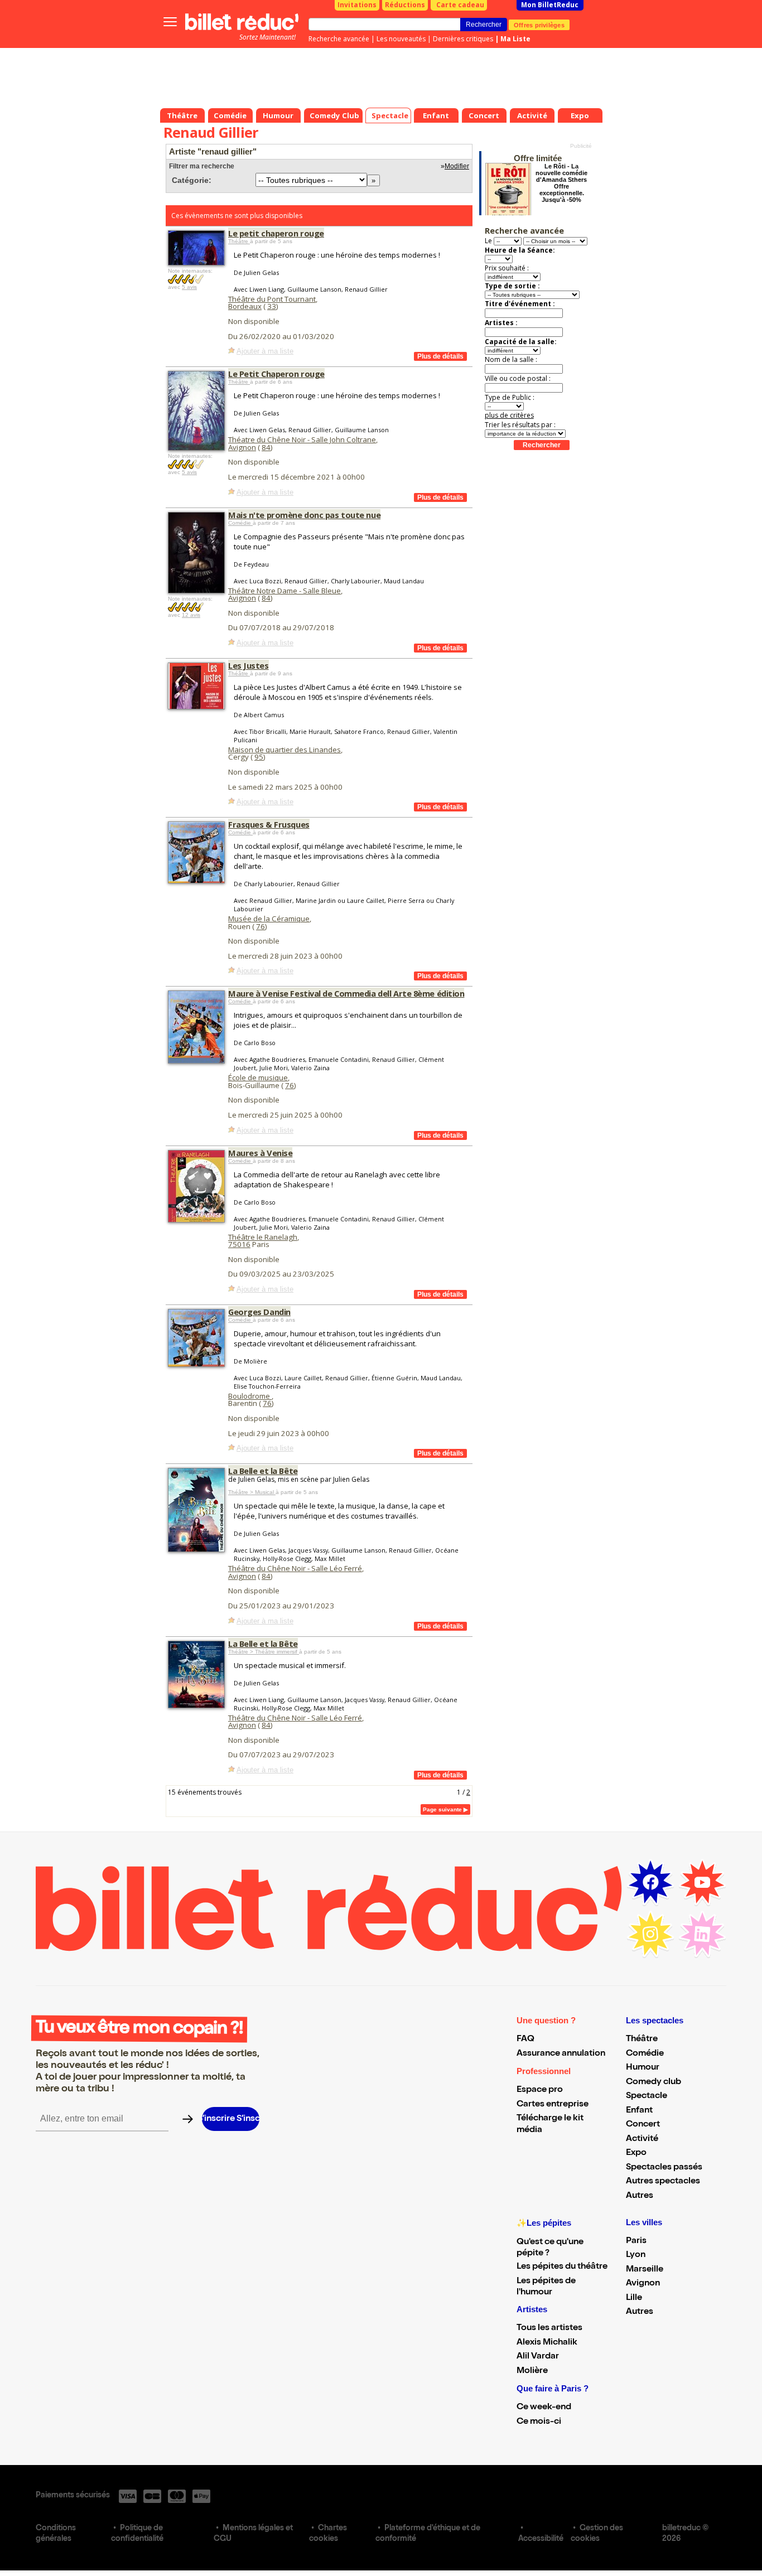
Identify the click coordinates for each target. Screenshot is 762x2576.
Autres (640, 2196)
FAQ (525, 2039)
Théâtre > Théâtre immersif (264, 1652)
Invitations (357, 5)
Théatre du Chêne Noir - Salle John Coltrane (302, 439)
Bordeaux (245, 306)
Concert (643, 2125)
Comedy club (654, 2082)
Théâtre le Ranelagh (263, 1237)
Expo (636, 2153)
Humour (643, 2068)
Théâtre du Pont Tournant (272, 299)
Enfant (639, 2111)
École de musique (258, 1077)
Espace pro (540, 2090)
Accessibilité (541, 2539)
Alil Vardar (538, 2357)
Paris (636, 2241)
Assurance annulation (561, 2054)
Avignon (242, 447)
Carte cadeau (460, 5)
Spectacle (647, 2096)
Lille (634, 2298)
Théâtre (239, 241)
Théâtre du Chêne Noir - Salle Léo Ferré (295, 1568)
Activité (642, 2139)
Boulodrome (250, 1396)
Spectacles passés (664, 2168)
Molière (532, 2371)
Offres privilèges (539, 25)
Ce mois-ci (539, 2422)
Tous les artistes (549, 2328)
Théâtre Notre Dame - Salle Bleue (284, 591)
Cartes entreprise (553, 2105)
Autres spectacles (663, 2182)
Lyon (636, 2255)
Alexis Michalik (547, 2343)
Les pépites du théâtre (562, 2267)
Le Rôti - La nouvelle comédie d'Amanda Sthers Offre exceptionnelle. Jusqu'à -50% (561, 183)
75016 (239, 1244)
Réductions (405, 5)
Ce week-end (544, 2408)
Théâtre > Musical (252, 1492)
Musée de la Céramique (269, 919)
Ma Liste (515, 39)
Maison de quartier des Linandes (284, 750)
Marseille (645, 2270)
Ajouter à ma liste (265, 351)
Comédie (240, 523)
